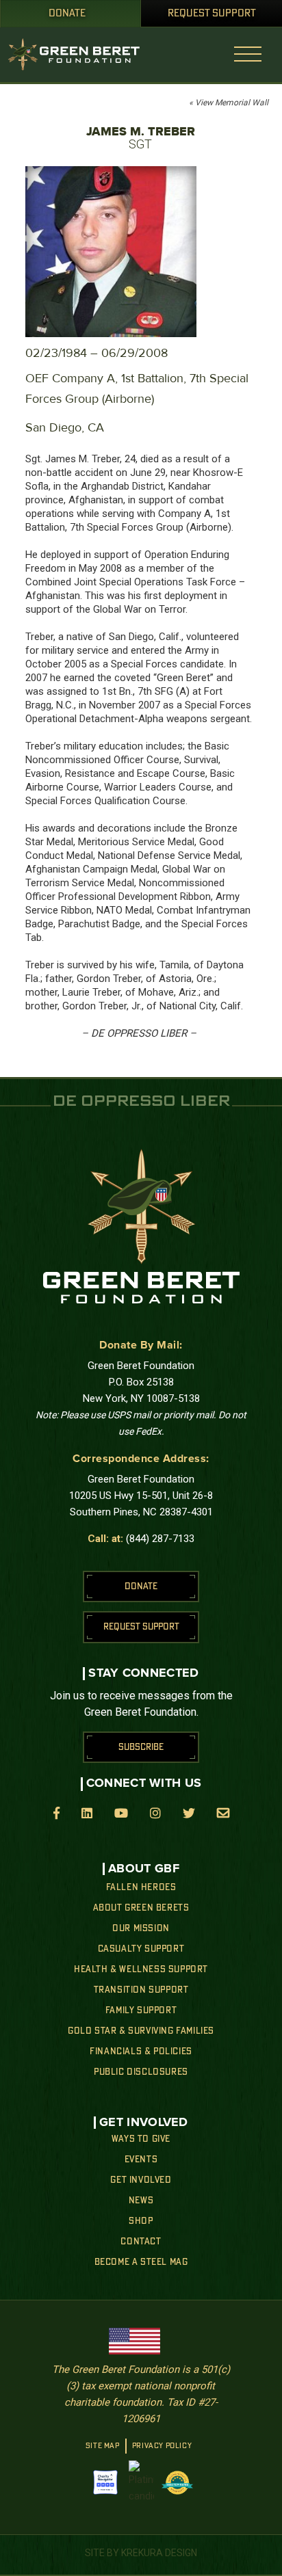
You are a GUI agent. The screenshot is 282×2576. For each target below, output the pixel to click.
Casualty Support (141, 1949)
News (141, 2201)
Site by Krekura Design (141, 2553)
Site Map (103, 2446)
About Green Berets (141, 1908)
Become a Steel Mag (141, 2262)
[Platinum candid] (141, 2482)
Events (141, 2160)
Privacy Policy (162, 2446)
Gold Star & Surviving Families (141, 2031)
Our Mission (141, 1928)
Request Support (212, 14)
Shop (141, 2221)
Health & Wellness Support (141, 1969)
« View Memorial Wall (229, 103)
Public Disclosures (141, 2072)
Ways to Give (141, 2139)
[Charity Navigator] (105, 2482)
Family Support (141, 2010)
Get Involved (141, 2180)
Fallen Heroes (141, 1887)
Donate (67, 14)
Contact (141, 2242)
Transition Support (141, 1990)
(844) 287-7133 (160, 1539)
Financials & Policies (141, 2051)
